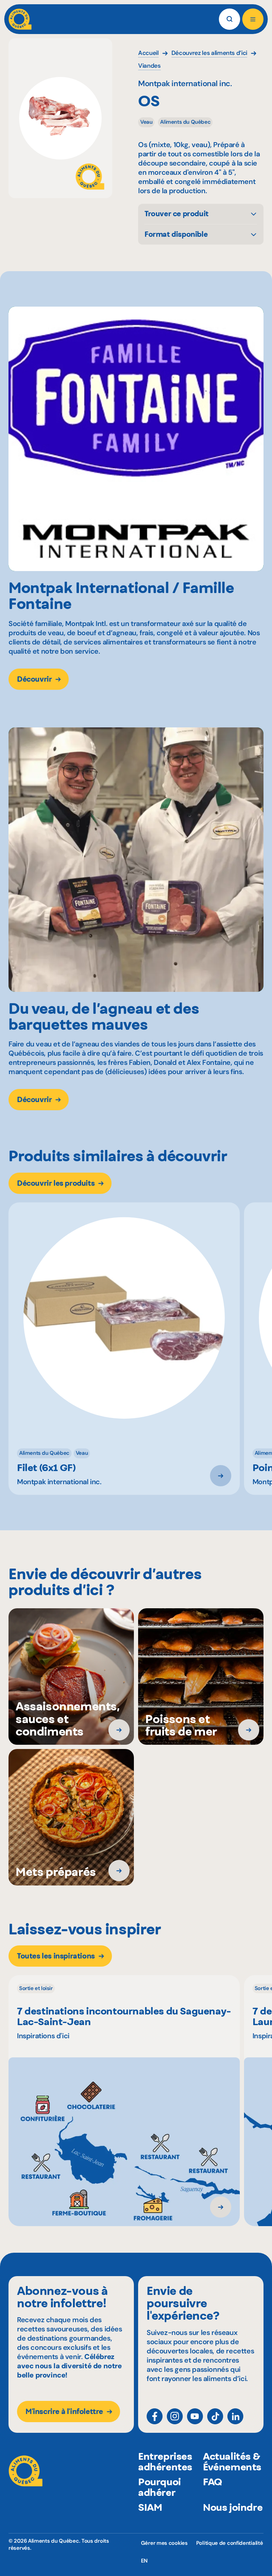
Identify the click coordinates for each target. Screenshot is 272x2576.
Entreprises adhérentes (165, 2462)
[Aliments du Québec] (20, 19)
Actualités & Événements (232, 2462)
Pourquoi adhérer (160, 2487)
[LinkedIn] (235, 2416)
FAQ (212, 2482)
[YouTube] (195, 2416)
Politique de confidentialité (230, 2543)
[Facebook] (155, 2416)
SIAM (150, 2507)
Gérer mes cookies (164, 2543)
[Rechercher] (229, 19)
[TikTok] (215, 2416)
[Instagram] (175, 2416)
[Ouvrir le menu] (253, 19)
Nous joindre (233, 2507)
